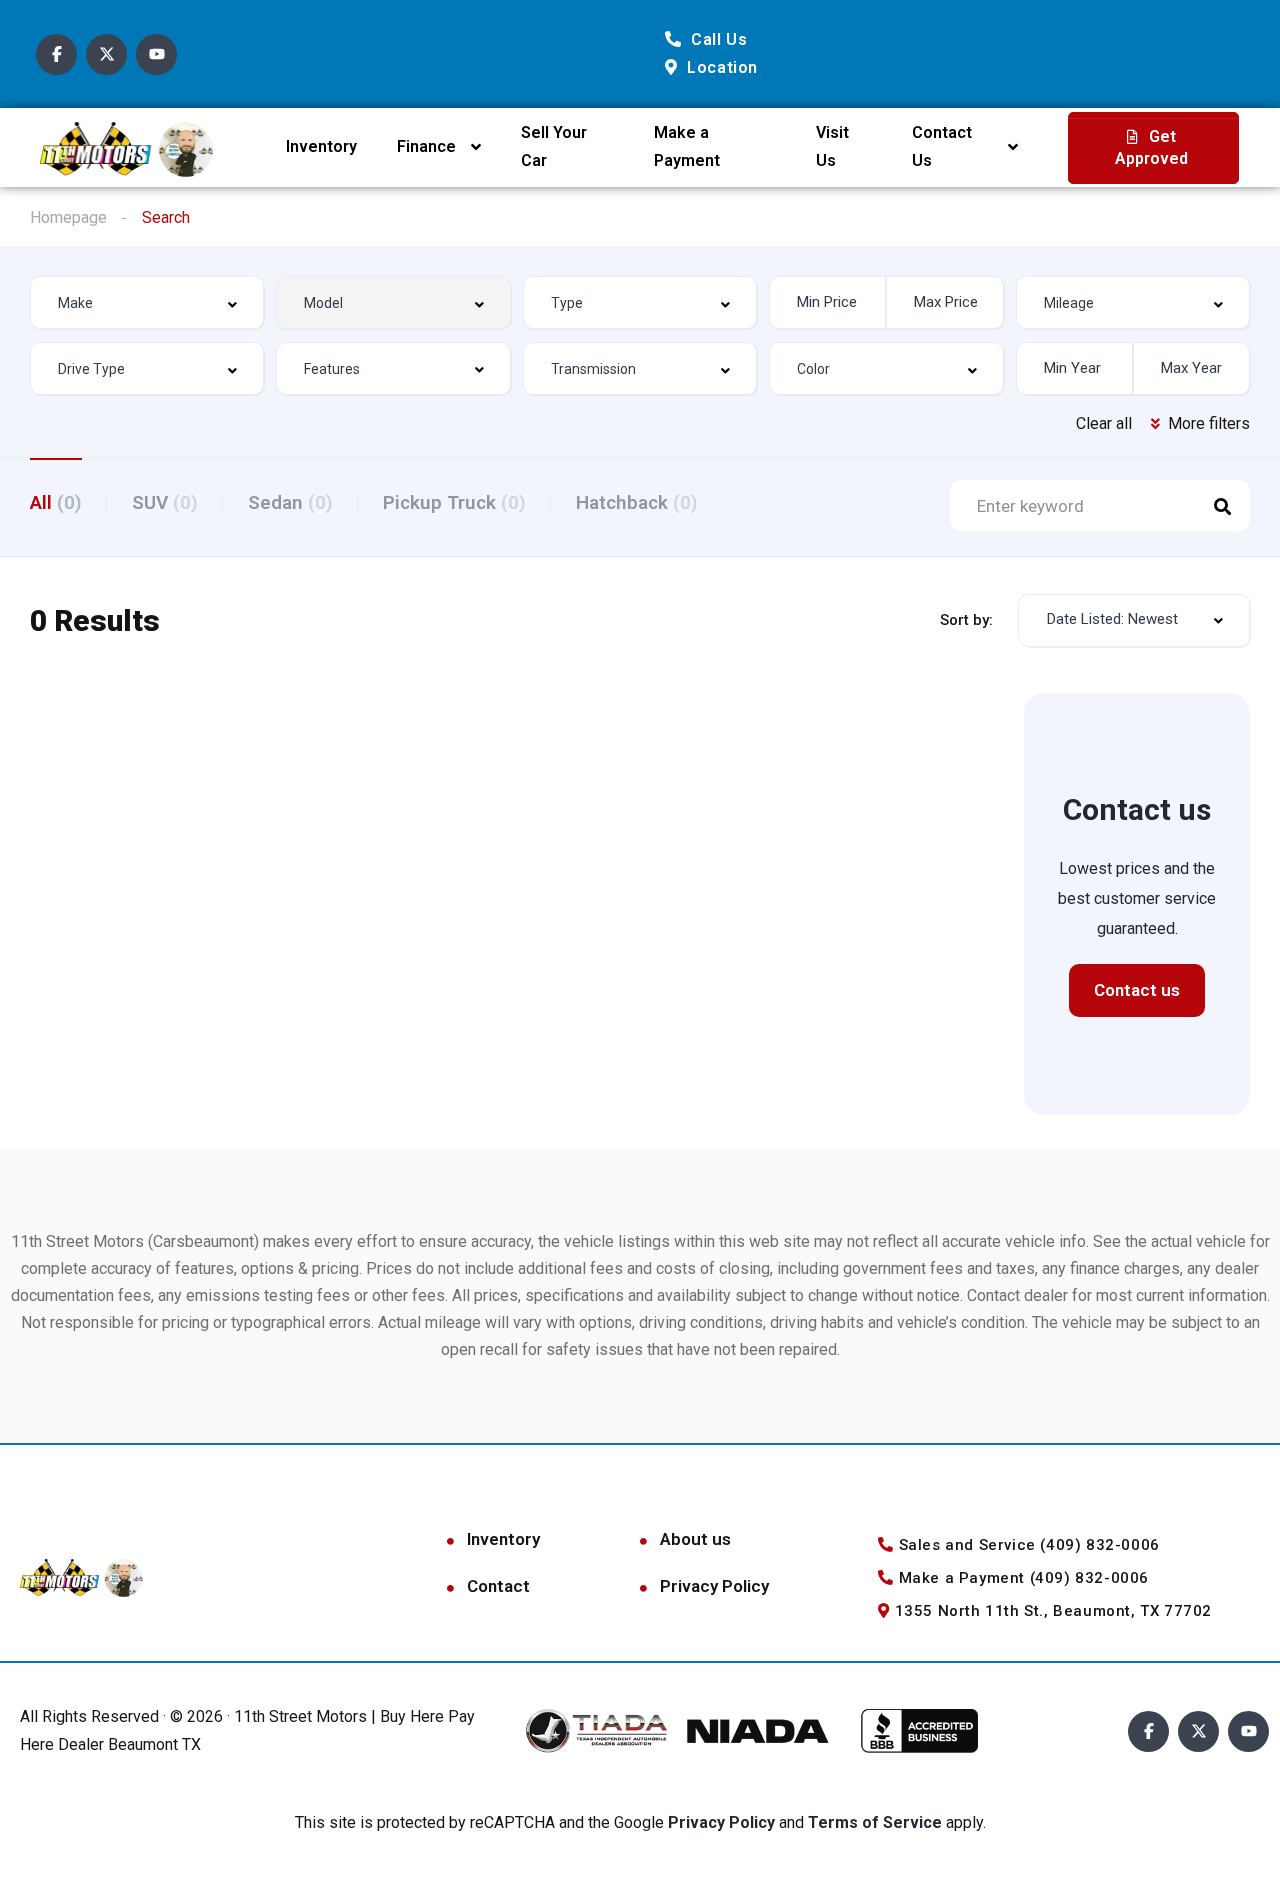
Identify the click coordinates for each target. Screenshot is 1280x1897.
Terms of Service (877, 1822)
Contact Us (942, 146)
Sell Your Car (554, 146)
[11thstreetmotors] (126, 147)
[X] (106, 54)
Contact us (1137, 990)
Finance (426, 146)
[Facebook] (56, 54)
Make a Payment (687, 146)
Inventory (321, 146)
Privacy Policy (714, 1586)
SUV (165, 502)
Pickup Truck (454, 502)
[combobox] (147, 302)
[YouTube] (156, 54)
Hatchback (637, 502)
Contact (498, 1586)
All (56, 502)
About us (695, 1539)
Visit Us (832, 146)
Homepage (68, 217)
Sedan (290, 502)
